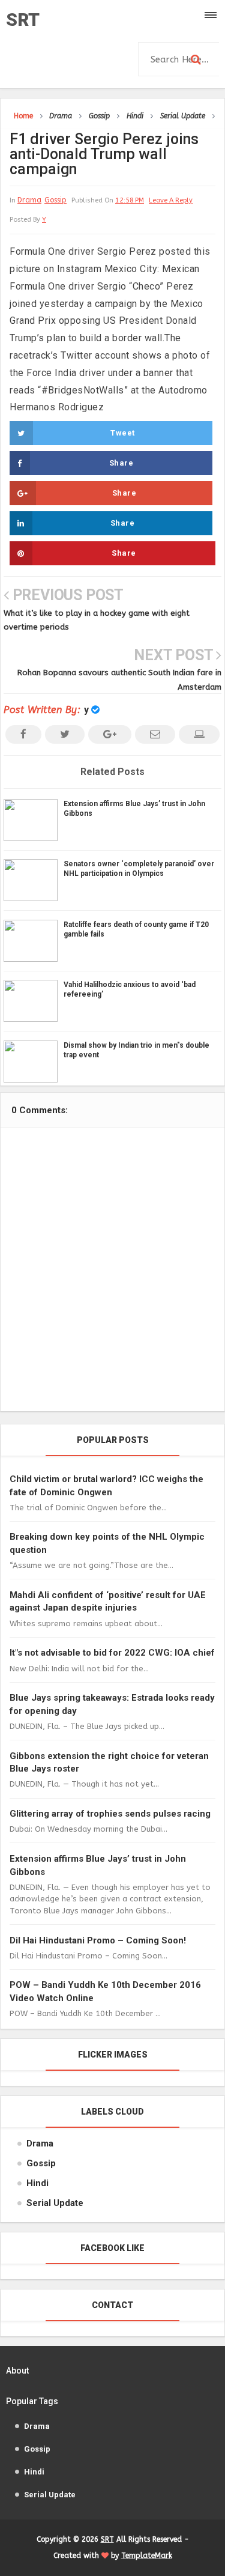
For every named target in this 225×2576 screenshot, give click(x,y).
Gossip (55, 200)
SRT (23, 20)
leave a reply (171, 200)
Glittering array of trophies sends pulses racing (110, 1814)
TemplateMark (147, 2556)
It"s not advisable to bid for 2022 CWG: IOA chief (112, 1653)
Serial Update (55, 2203)
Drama (29, 200)
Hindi (37, 2183)
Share (121, 463)
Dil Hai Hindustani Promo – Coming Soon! (98, 1940)
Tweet (123, 433)
